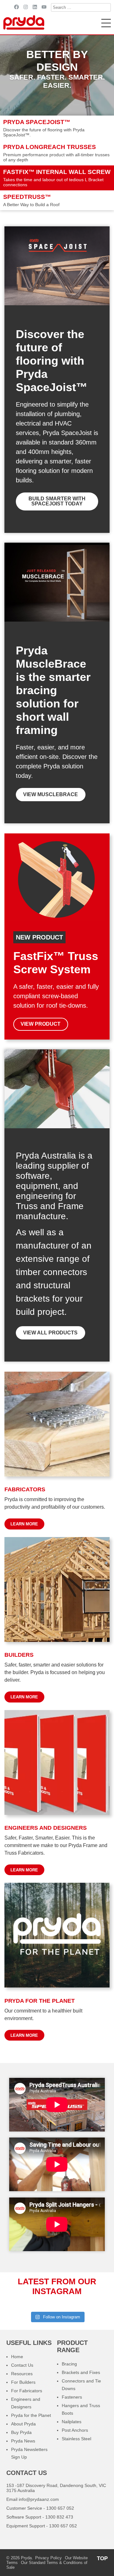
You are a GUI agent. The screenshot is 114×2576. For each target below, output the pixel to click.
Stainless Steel (76, 2439)
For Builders (23, 2382)
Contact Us (22, 2365)
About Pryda (23, 2424)
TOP (102, 2558)
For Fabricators (27, 2391)
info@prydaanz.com (39, 2499)
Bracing (69, 2364)
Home (17, 2357)
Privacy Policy (48, 2558)
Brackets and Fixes (81, 2372)
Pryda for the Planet (31, 2415)
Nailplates (72, 2422)
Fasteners (72, 2397)
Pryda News (23, 2441)
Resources (22, 2374)
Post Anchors (75, 2430)
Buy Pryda (21, 2432)
